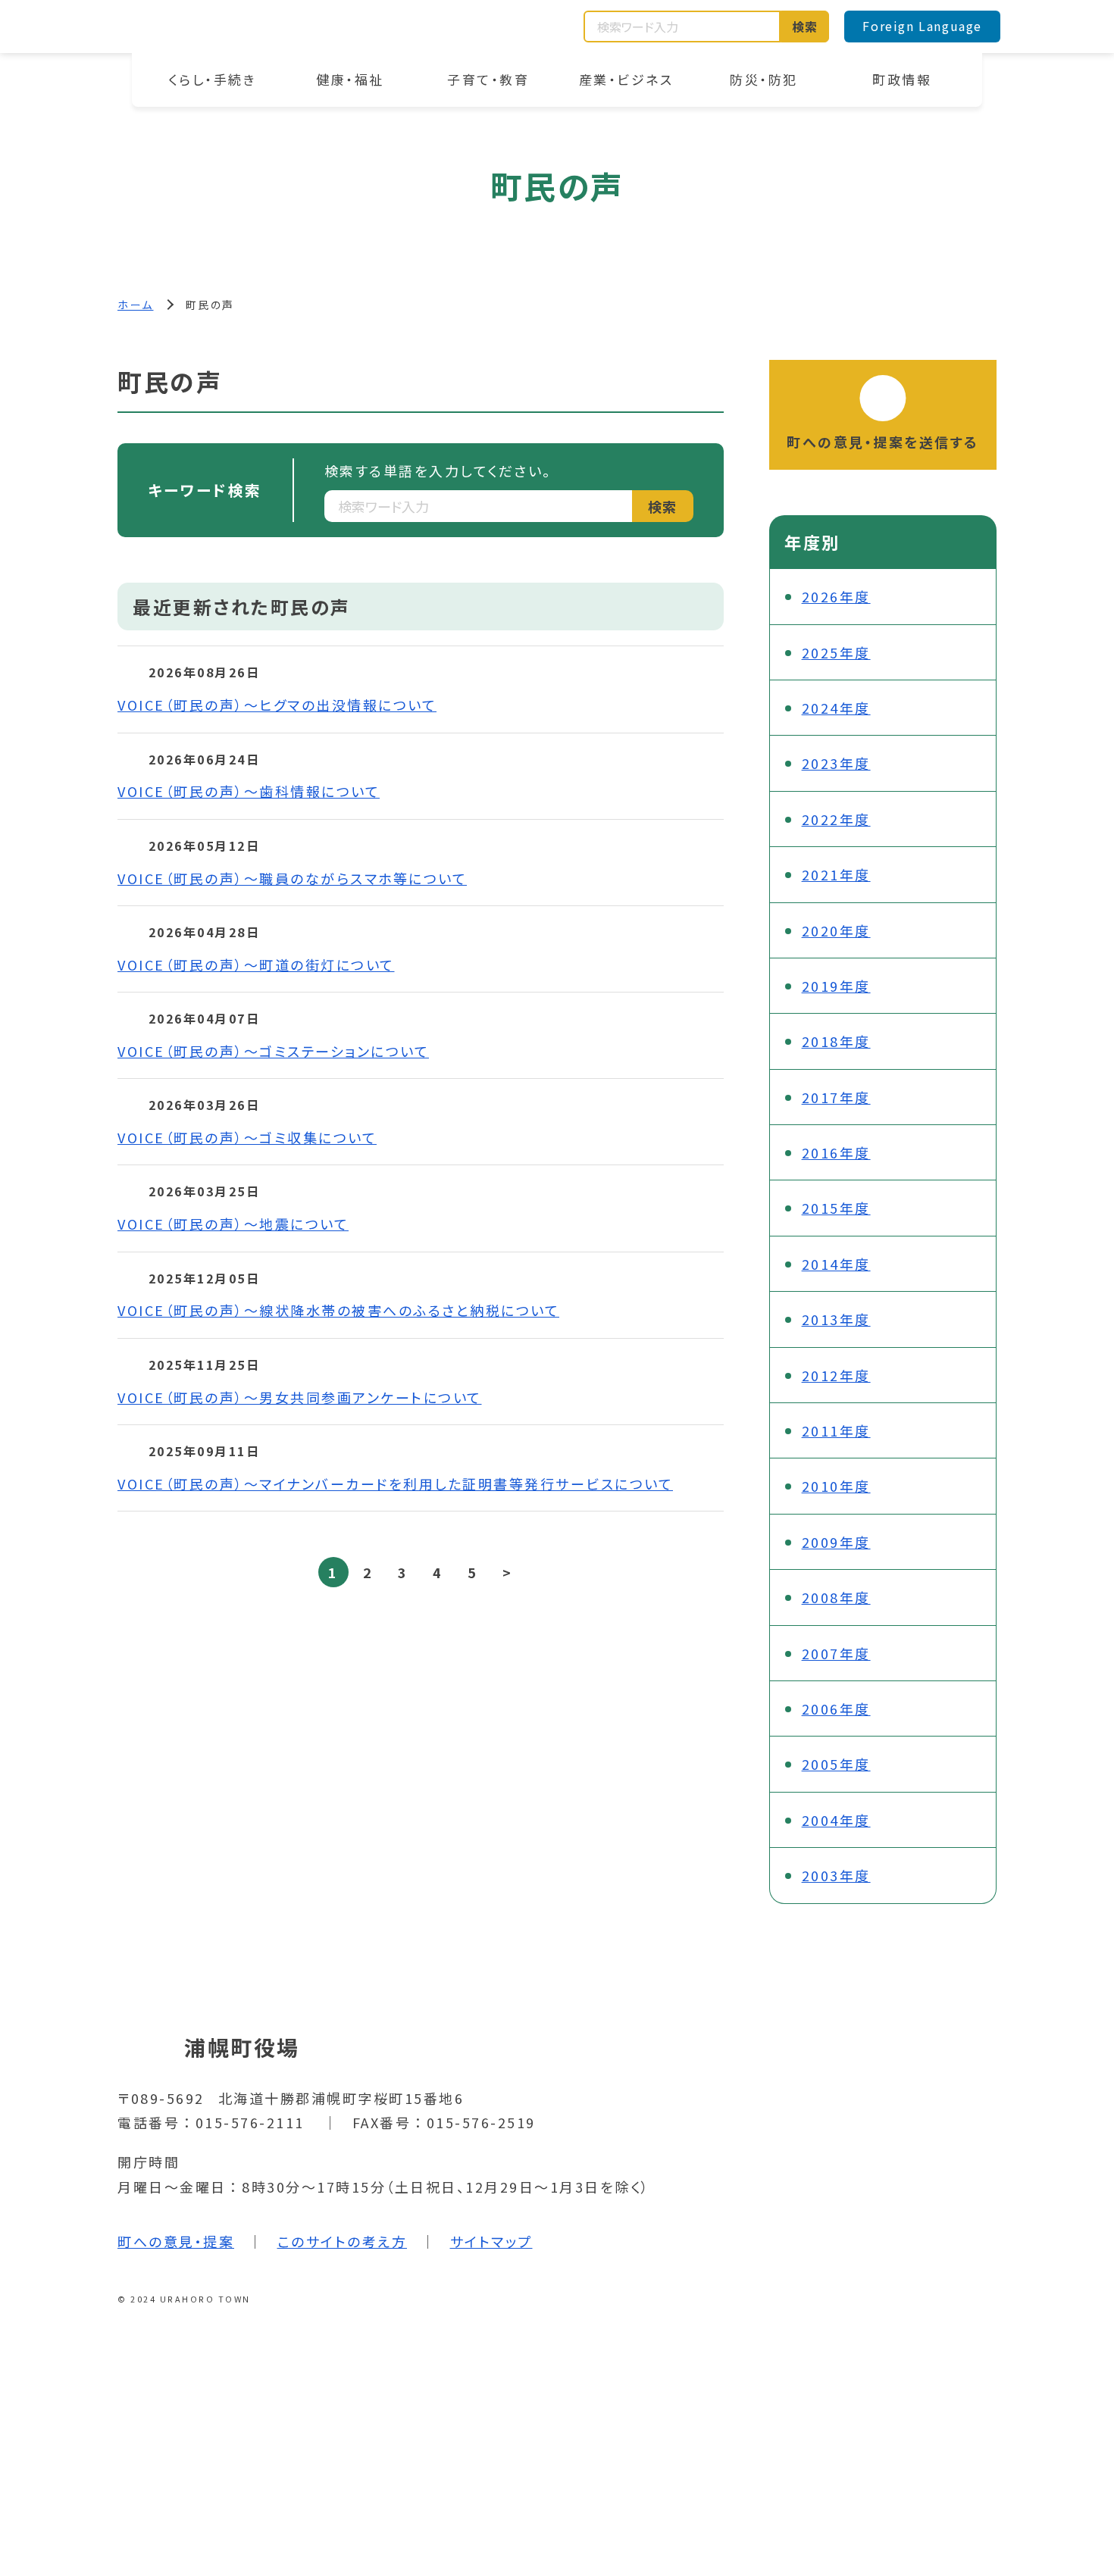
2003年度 (836, 1875)
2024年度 (836, 708)
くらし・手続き (213, 79)
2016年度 (836, 1152)
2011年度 (836, 1430)
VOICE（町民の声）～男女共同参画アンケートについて (300, 1397)
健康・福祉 (350, 79)
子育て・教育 (488, 79)
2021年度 (836, 874)
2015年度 (836, 1208)
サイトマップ (491, 2241)
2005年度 (836, 1764)
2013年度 (836, 1319)
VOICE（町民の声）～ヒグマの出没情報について (277, 705)
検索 (805, 27)
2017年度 (836, 1097)
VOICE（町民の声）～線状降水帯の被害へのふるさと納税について (338, 1310)
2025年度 (836, 652)
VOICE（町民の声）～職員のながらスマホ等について (292, 878)
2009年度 (836, 1542)
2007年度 (836, 1653)
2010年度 (836, 1486)
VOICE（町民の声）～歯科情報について (249, 791)
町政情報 (902, 79)
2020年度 (836, 930)
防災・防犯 (764, 79)
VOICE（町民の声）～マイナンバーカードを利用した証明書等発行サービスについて (395, 1483)
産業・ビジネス (626, 79)
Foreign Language (922, 26)
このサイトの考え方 (343, 2241)
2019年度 (836, 986)
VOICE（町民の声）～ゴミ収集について (247, 1137)
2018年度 (836, 1041)
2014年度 (836, 1264)
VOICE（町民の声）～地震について (233, 1224)
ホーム (136, 305)
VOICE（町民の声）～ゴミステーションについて (273, 1051)
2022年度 (836, 819)
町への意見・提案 (176, 2241)
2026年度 (836, 596)
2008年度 (836, 1597)
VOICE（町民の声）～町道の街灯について (256, 964)
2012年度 (836, 1375)
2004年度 (836, 1820)
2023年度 (836, 763)
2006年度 (836, 1708)
